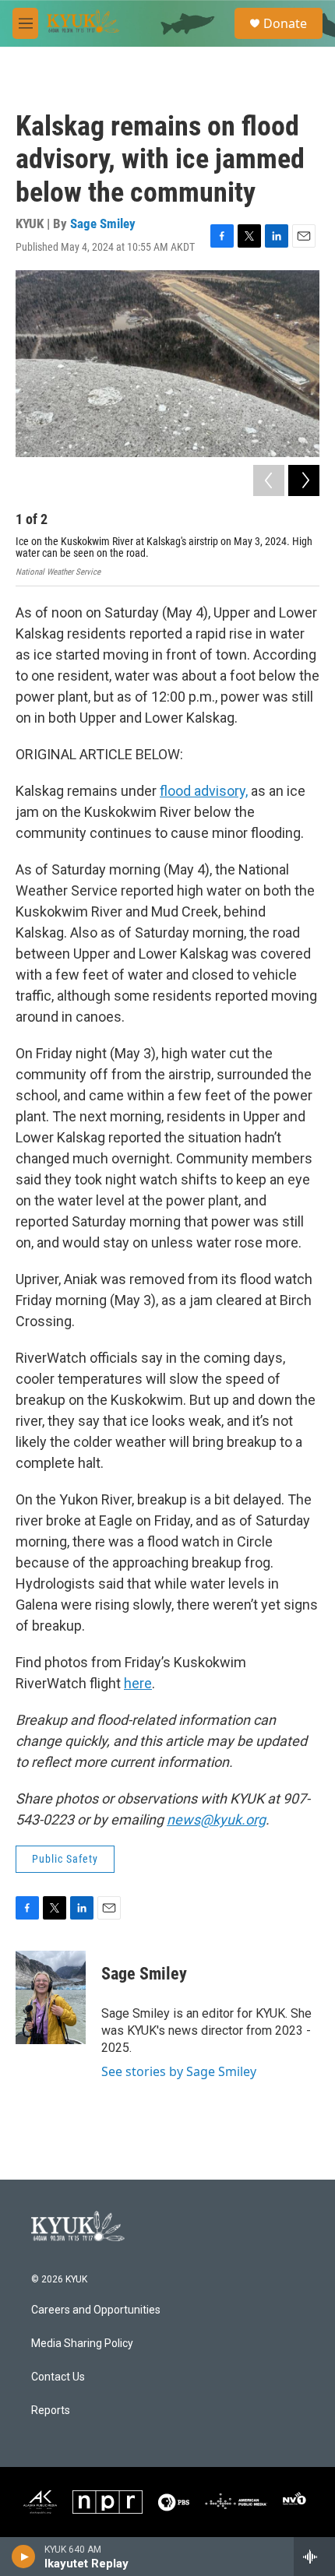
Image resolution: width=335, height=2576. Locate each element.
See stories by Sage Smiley (179, 2071)
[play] (24, 2557)
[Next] (304, 480)
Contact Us (58, 2377)
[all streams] (314, 2557)
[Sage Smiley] (51, 1997)
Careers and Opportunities (96, 2310)
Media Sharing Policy (82, 2344)
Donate (285, 23)
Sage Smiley (103, 223)
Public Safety (65, 1859)
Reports (51, 2411)
